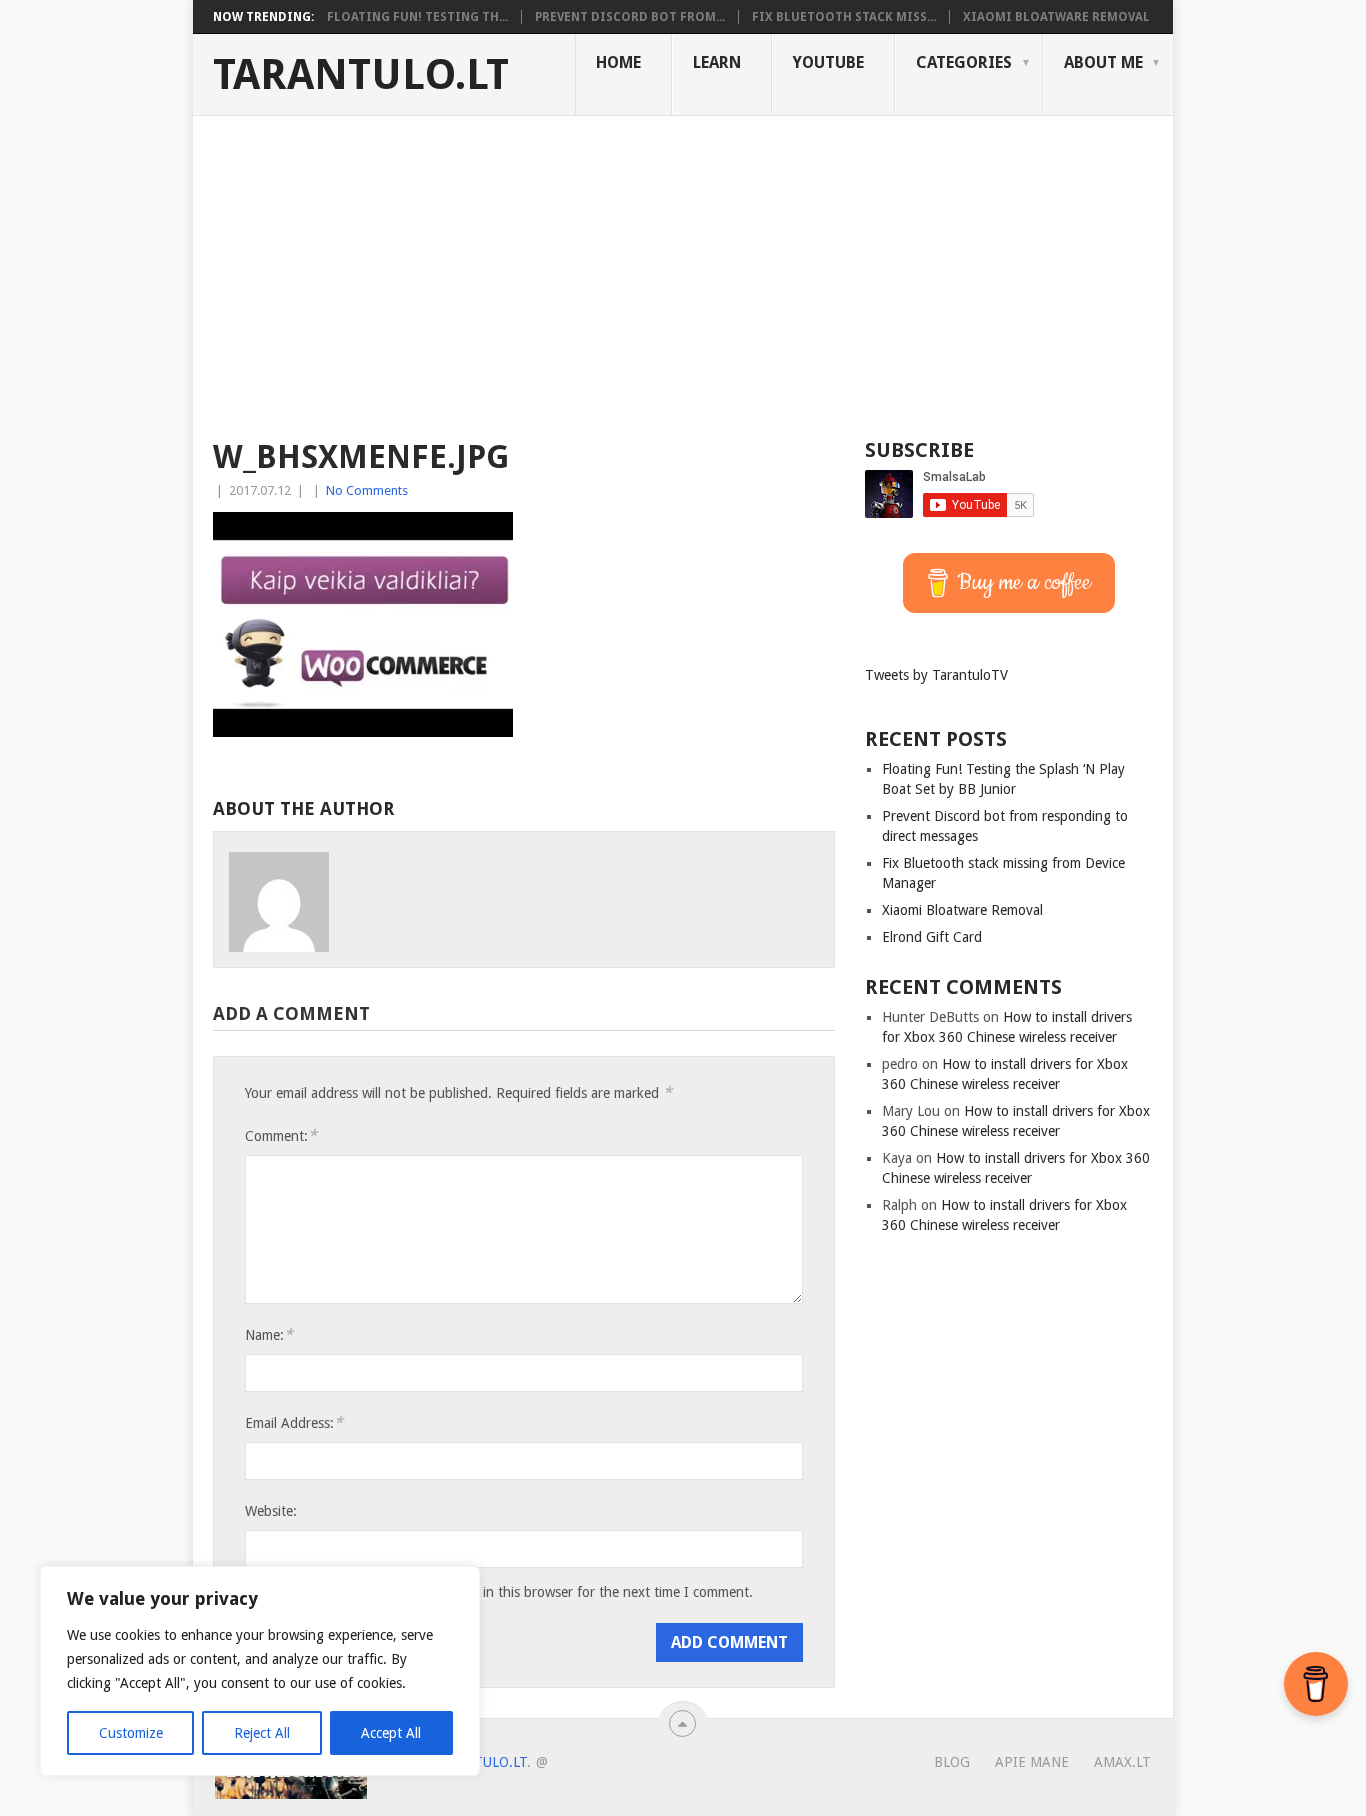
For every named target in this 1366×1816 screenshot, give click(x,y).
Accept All (391, 1733)
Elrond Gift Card (932, 937)
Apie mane (1032, 1762)
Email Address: (294, 1422)
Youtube (828, 62)
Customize (131, 1733)
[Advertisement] (683, 266)
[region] (260, 1671)
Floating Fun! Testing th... (417, 17)
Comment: (281, 1135)
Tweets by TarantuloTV (936, 675)
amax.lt (1122, 1762)
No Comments (367, 490)
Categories (964, 62)
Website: (271, 1511)
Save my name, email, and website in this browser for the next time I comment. (512, 1592)
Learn (717, 62)
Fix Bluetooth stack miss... (844, 17)
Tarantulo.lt (361, 75)
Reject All (262, 1733)
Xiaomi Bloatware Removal (1056, 17)
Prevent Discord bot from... (630, 17)
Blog (952, 1762)
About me (1103, 62)
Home (618, 62)
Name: (269, 1334)
